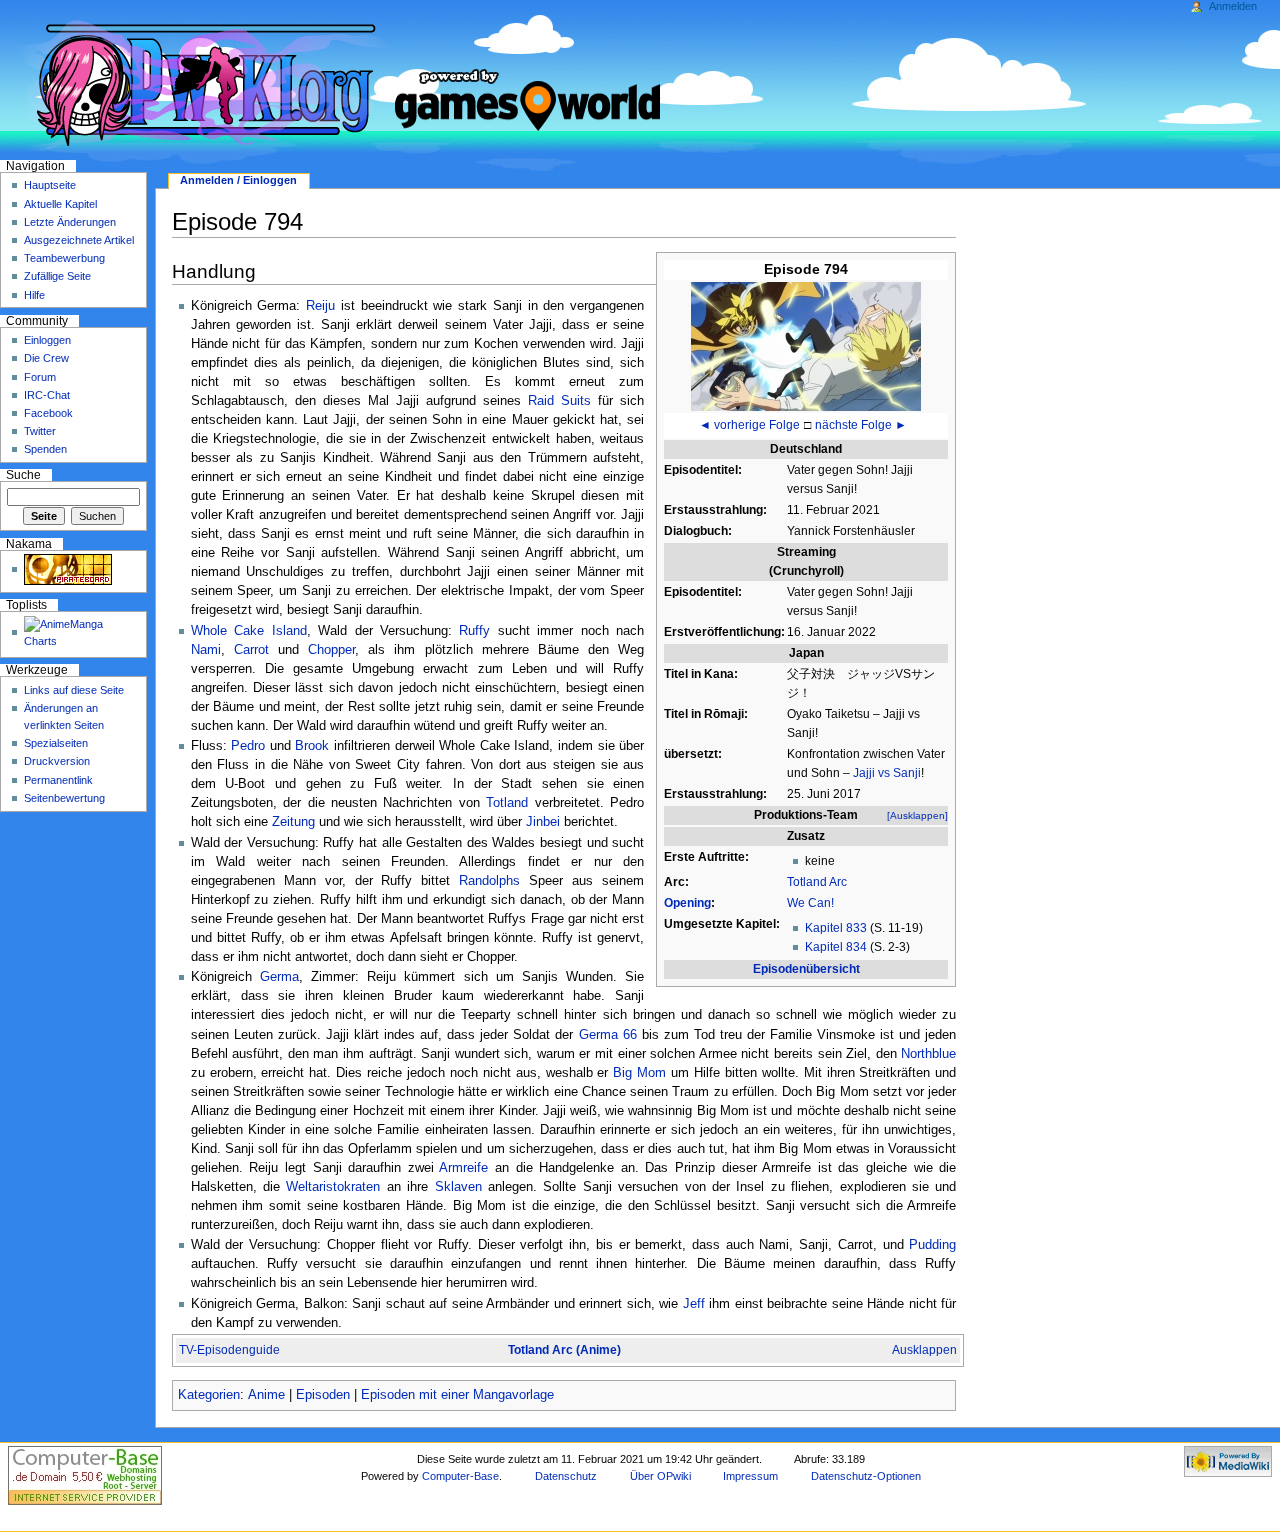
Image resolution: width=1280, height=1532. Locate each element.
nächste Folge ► (861, 425)
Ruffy (474, 631)
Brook (312, 746)
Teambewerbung (64, 258)
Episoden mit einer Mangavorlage (457, 1395)
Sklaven (458, 1187)
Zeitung (293, 822)
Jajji (864, 773)
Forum (40, 377)
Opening (687, 903)
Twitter (40, 431)
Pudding (932, 1245)
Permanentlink (58, 780)
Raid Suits (559, 401)
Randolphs (489, 881)
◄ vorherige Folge (749, 425)
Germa (279, 977)
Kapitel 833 (836, 928)
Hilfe (34, 295)
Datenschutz (566, 1476)
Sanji (907, 773)
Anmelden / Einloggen (238, 180)
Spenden (45, 449)
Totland (507, 803)
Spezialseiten (56, 743)
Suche (23, 475)
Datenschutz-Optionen (866, 1476)
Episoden (323, 1395)
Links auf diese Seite (74, 690)
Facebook (48, 413)
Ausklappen (924, 1350)
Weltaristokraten (333, 1187)
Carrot (251, 650)
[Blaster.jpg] (806, 345)
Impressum (750, 1476)
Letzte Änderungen (70, 222)
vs (884, 773)
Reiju (320, 306)
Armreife (463, 1168)
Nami (206, 650)
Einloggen (47, 340)
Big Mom (639, 1073)
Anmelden (1233, 6)
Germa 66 (608, 1035)
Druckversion (57, 761)
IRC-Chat (47, 395)
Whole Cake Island (249, 631)
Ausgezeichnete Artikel (79, 240)
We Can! (810, 903)
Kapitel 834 (836, 947)
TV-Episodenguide (229, 1350)
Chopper (331, 650)
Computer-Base (460, 1476)
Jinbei (543, 822)
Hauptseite (50, 185)
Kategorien (209, 1395)
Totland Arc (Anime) (564, 1350)
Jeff (694, 1304)
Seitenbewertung (64, 798)
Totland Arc (817, 882)
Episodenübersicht (806, 969)
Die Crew (46, 358)
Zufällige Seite (57, 276)
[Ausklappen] (917, 815)
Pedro (248, 746)
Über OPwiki (660, 1476)
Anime (266, 1395)
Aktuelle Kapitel (60, 204)
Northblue (928, 1054)
